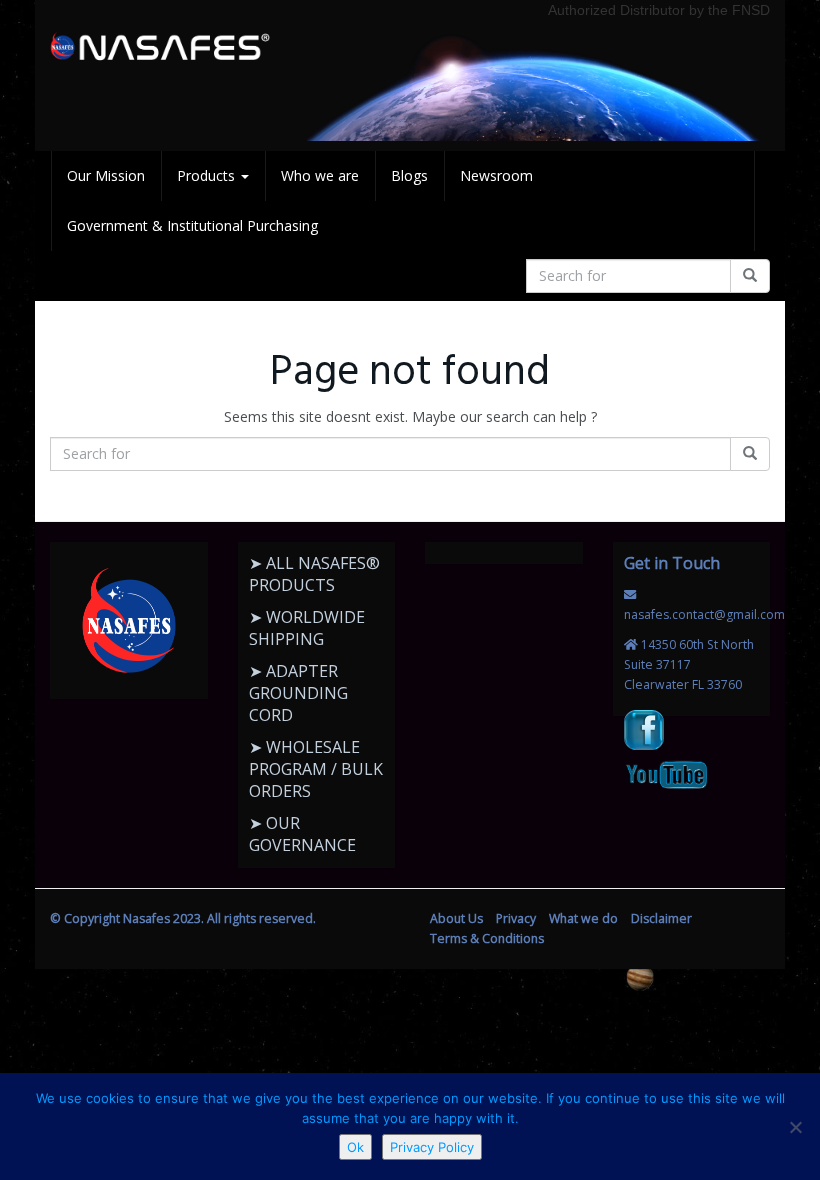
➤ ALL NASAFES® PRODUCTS (314, 574)
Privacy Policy (432, 1147)
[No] (795, 1127)
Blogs (409, 175)
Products (208, 175)
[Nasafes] (160, 47)
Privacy (516, 918)
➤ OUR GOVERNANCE (302, 834)
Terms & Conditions (487, 938)
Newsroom (496, 175)
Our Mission (106, 175)
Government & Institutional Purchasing (192, 225)
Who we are (320, 175)
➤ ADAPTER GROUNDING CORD (298, 693)
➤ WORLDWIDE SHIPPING (307, 628)
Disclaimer (661, 918)
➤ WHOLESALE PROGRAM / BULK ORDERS (316, 769)
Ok (355, 1147)
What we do (583, 918)
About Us (456, 918)
